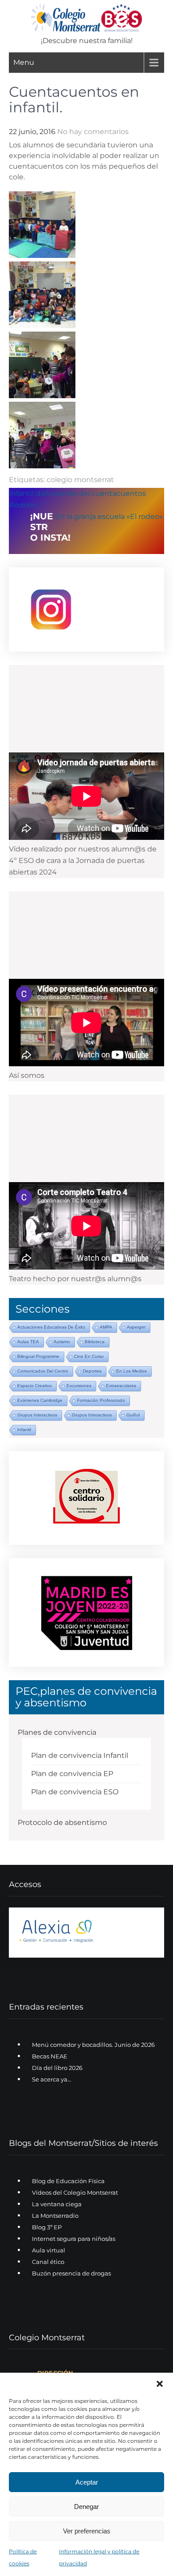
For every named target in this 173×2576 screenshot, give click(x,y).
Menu (24, 62)
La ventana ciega (57, 2204)
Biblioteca (95, 1342)
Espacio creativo (35, 1386)
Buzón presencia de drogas (71, 2273)
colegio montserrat (80, 480)
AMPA (106, 1327)
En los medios (132, 1371)
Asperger (136, 1327)
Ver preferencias (87, 2531)
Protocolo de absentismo (62, 1822)
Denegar (86, 2507)
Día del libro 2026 (57, 2068)
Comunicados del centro (43, 1371)
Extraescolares (121, 1386)
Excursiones (79, 1386)
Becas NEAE (50, 2056)
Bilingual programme (38, 1356)
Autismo (62, 1342)
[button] (160, 2384)
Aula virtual (49, 2250)
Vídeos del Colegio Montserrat (75, 2192)
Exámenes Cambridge (40, 1400)
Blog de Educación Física (68, 2181)
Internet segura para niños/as (74, 2239)
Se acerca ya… (51, 2079)
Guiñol (133, 1415)
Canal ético (48, 2262)
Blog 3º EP (47, 2227)
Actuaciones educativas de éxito (51, 1327)
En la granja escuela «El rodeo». (110, 516)
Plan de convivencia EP (72, 1774)
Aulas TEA (28, 1342)
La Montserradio (55, 2216)
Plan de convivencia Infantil (80, 1755)
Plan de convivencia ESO (75, 1792)
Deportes (92, 1371)
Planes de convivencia (57, 1732)
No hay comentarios (93, 132)
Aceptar (87, 2482)
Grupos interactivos (37, 1415)
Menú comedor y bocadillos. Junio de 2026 (93, 2045)
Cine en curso (89, 1356)
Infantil (24, 1430)
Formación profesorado (101, 1400)
